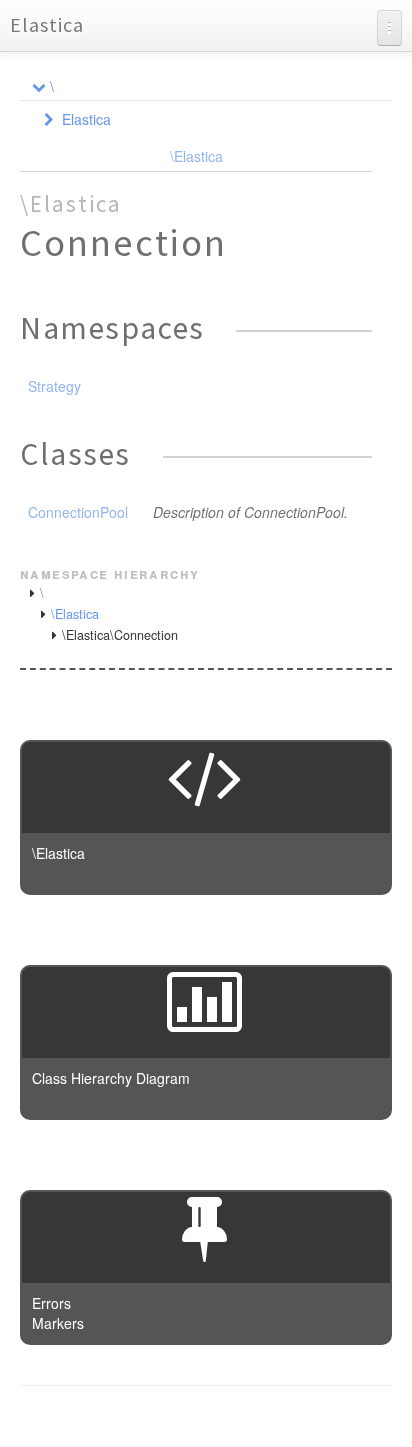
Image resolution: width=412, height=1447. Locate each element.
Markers (58, 1323)
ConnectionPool (78, 512)
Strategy (54, 386)
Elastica (47, 24)
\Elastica (196, 156)
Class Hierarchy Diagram (111, 1078)
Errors (51, 1303)
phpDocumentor (265, 1417)
